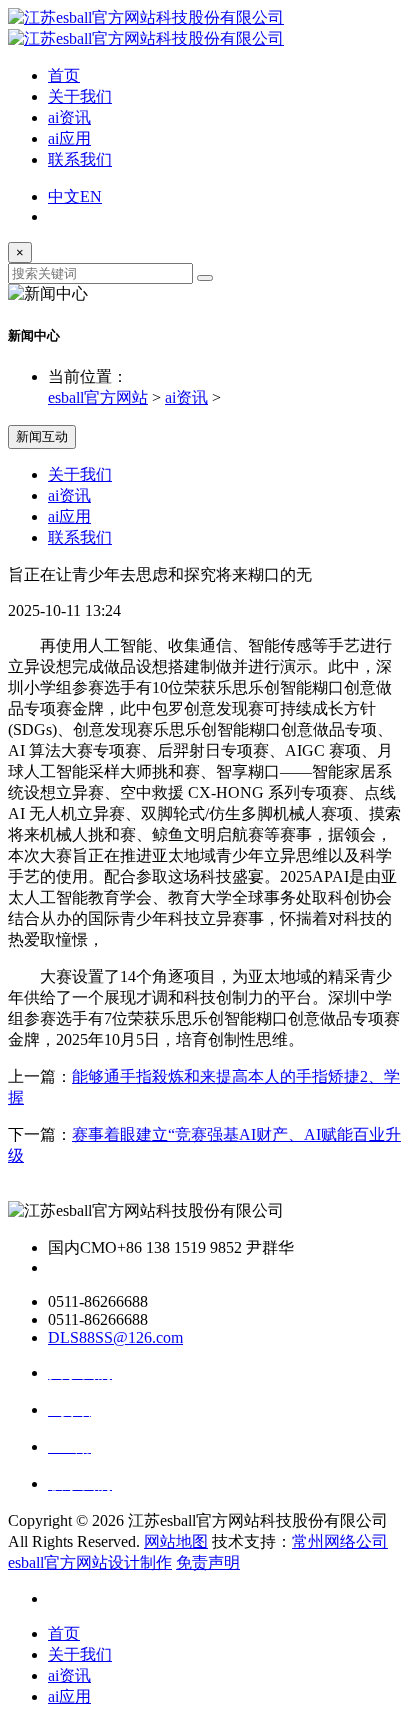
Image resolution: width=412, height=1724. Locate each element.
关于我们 (80, 96)
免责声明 (208, 1562)
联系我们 (80, 159)
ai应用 (69, 138)
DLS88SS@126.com (115, 1337)
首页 (64, 75)
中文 (64, 196)
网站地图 (176, 1541)
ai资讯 (69, 117)
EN (91, 196)
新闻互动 (42, 436)
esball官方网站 (98, 397)
